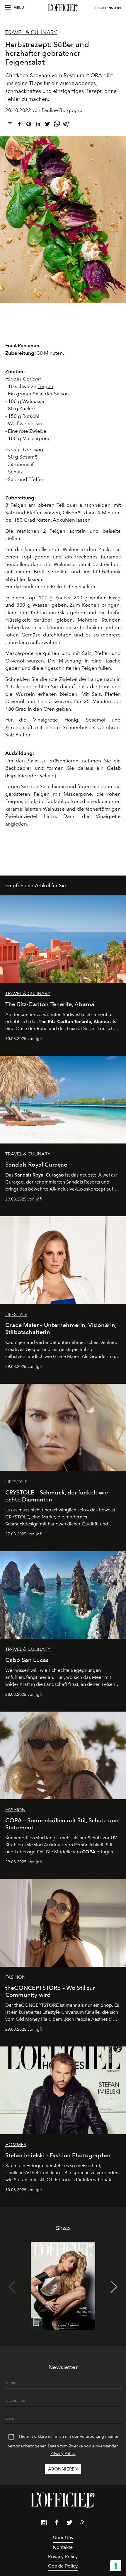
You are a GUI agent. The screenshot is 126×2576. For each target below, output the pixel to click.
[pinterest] (29, 125)
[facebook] (19, 125)
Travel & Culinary (31, 32)
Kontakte (63, 2547)
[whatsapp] (57, 125)
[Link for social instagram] (44, 2524)
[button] (114, 2287)
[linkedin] (38, 125)
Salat (33, 761)
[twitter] (47, 125)
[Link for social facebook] (57, 2524)
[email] (10, 125)
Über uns (63, 2538)
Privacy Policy (63, 2454)
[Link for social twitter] (69, 2524)
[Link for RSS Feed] (82, 2523)
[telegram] (66, 125)
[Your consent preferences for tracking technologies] (116, 2566)
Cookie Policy (63, 2566)
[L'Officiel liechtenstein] (63, 8)
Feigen (45, 386)
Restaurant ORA (83, 75)
